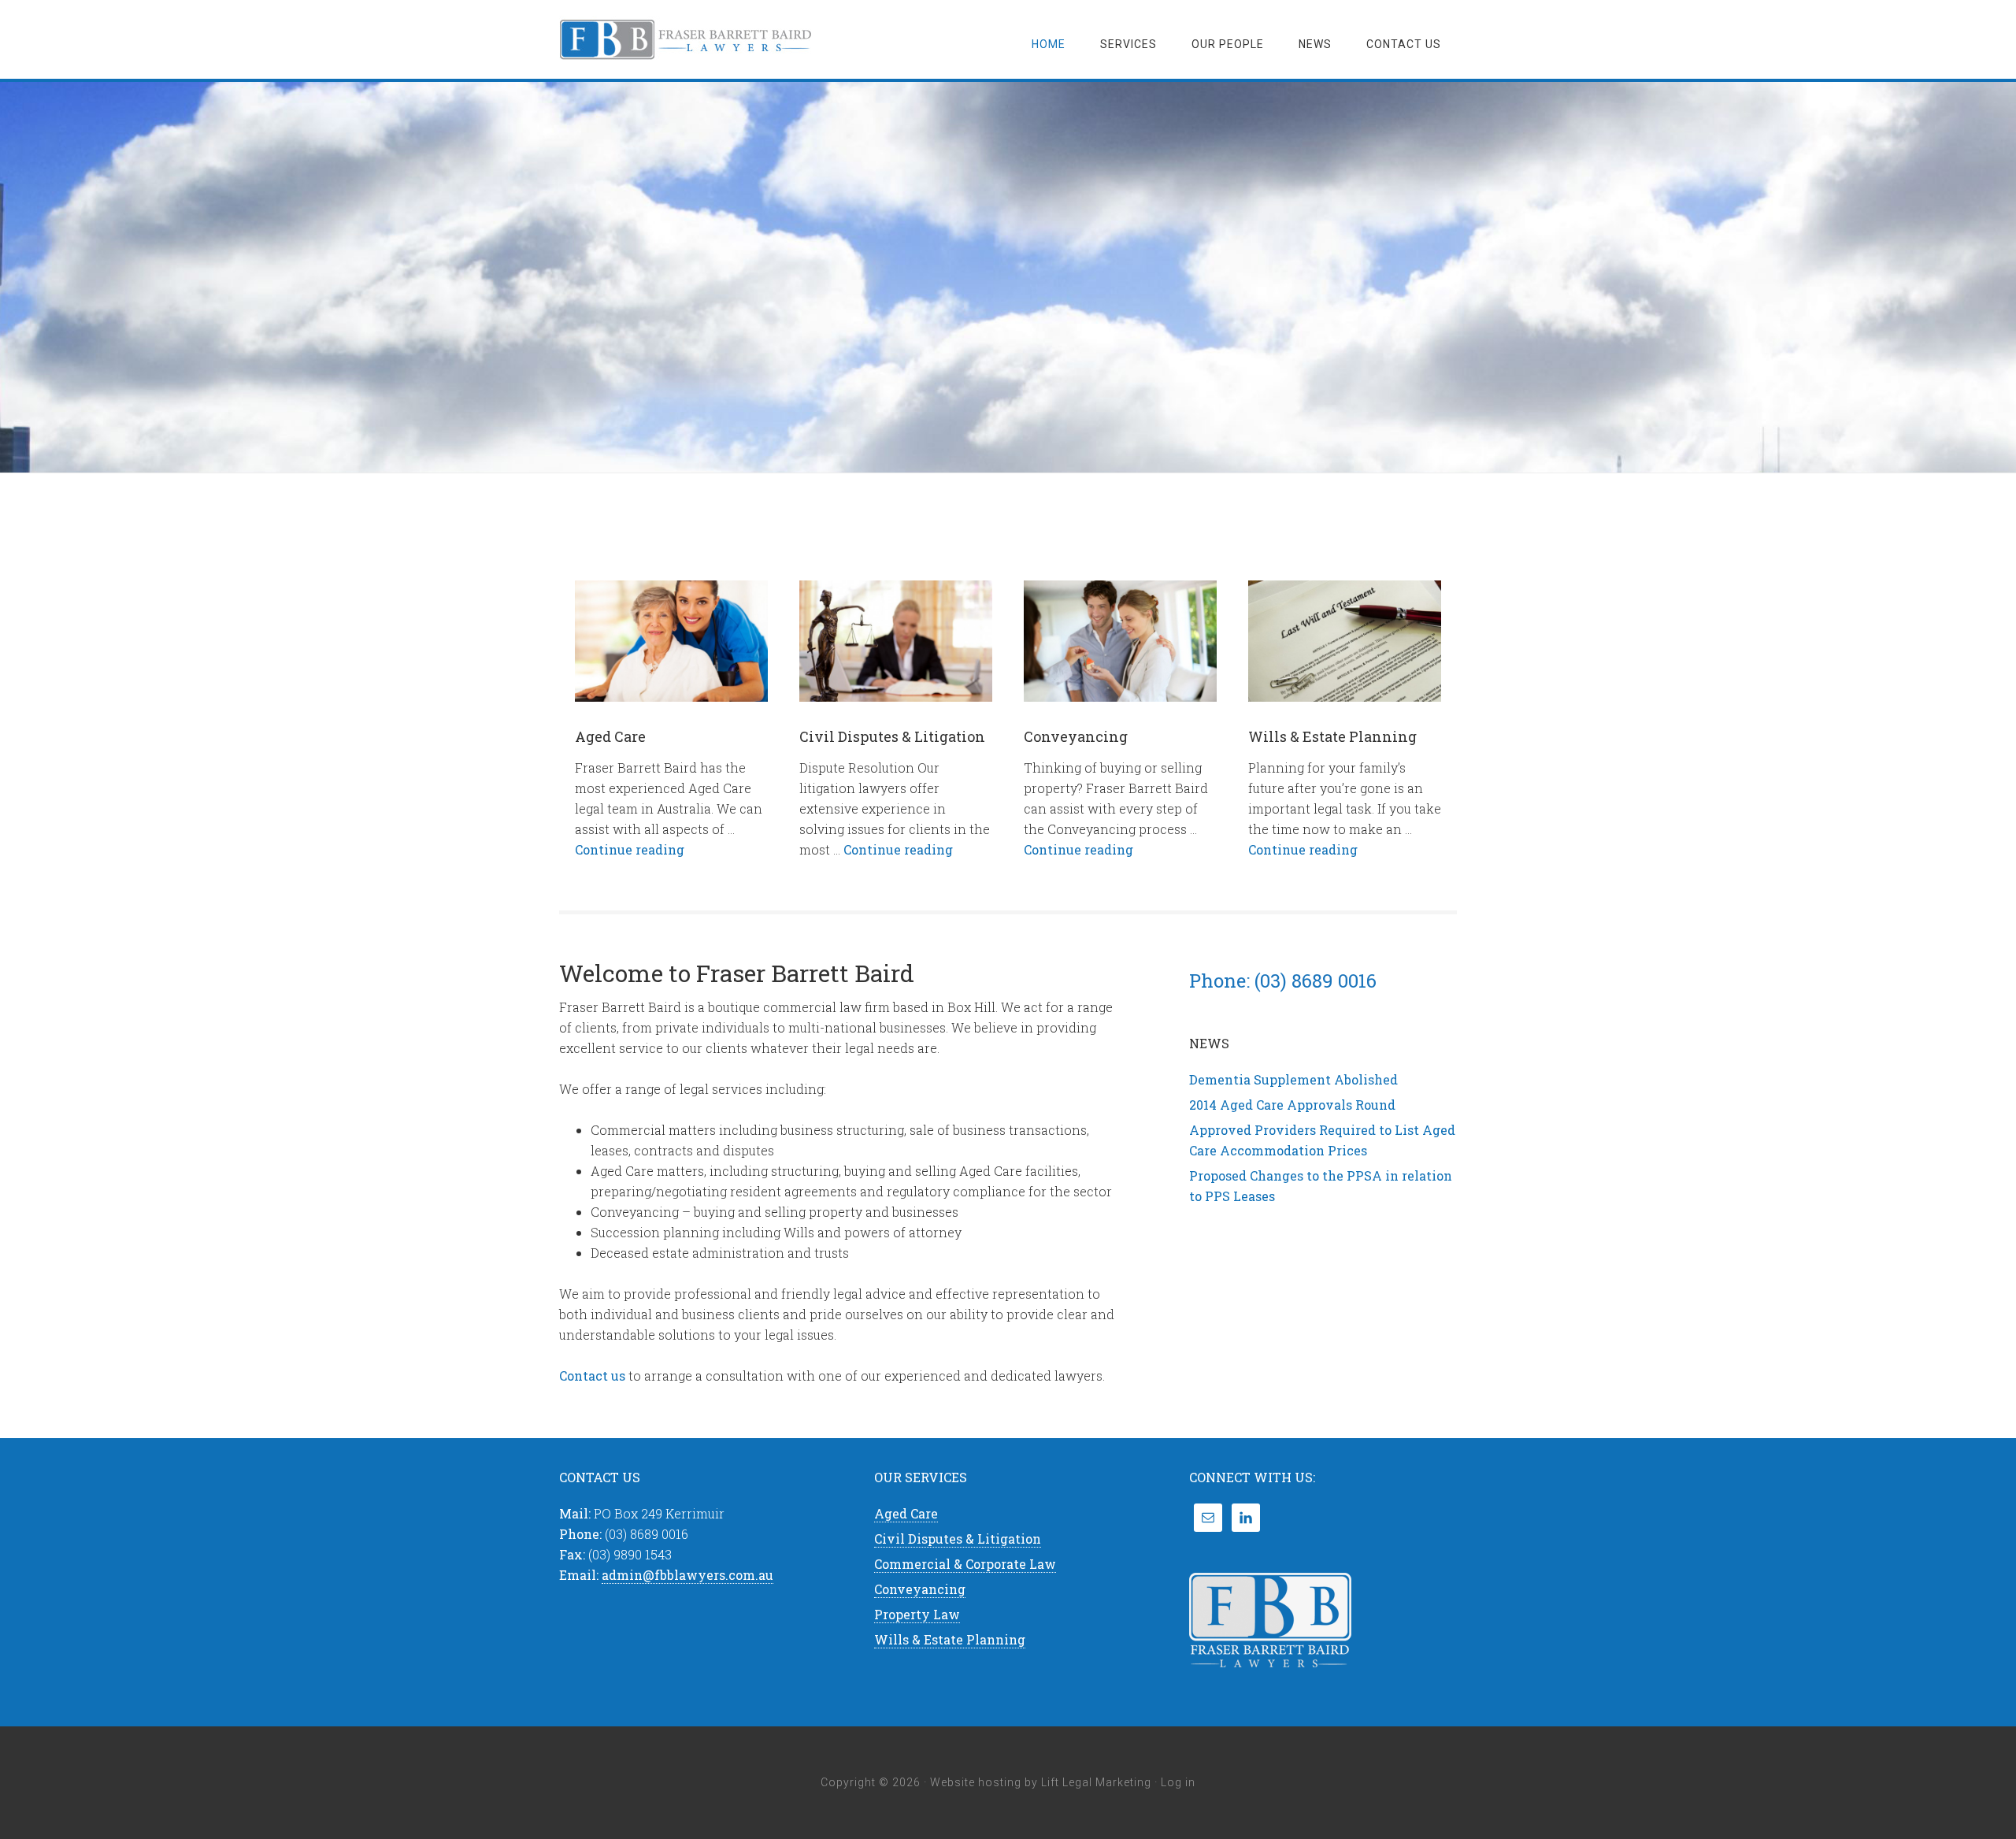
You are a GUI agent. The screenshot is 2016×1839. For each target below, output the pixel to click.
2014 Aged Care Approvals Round (1292, 1105)
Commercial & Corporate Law (965, 1564)
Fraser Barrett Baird (685, 39)
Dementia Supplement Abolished (1293, 1079)
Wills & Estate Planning (1332, 736)
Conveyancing (1076, 736)
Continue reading (630, 849)
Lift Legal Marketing (1096, 1782)
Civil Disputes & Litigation (892, 736)
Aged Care (610, 736)
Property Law (917, 1614)
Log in (1178, 1782)
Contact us (592, 1376)
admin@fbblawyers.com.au (687, 1575)
